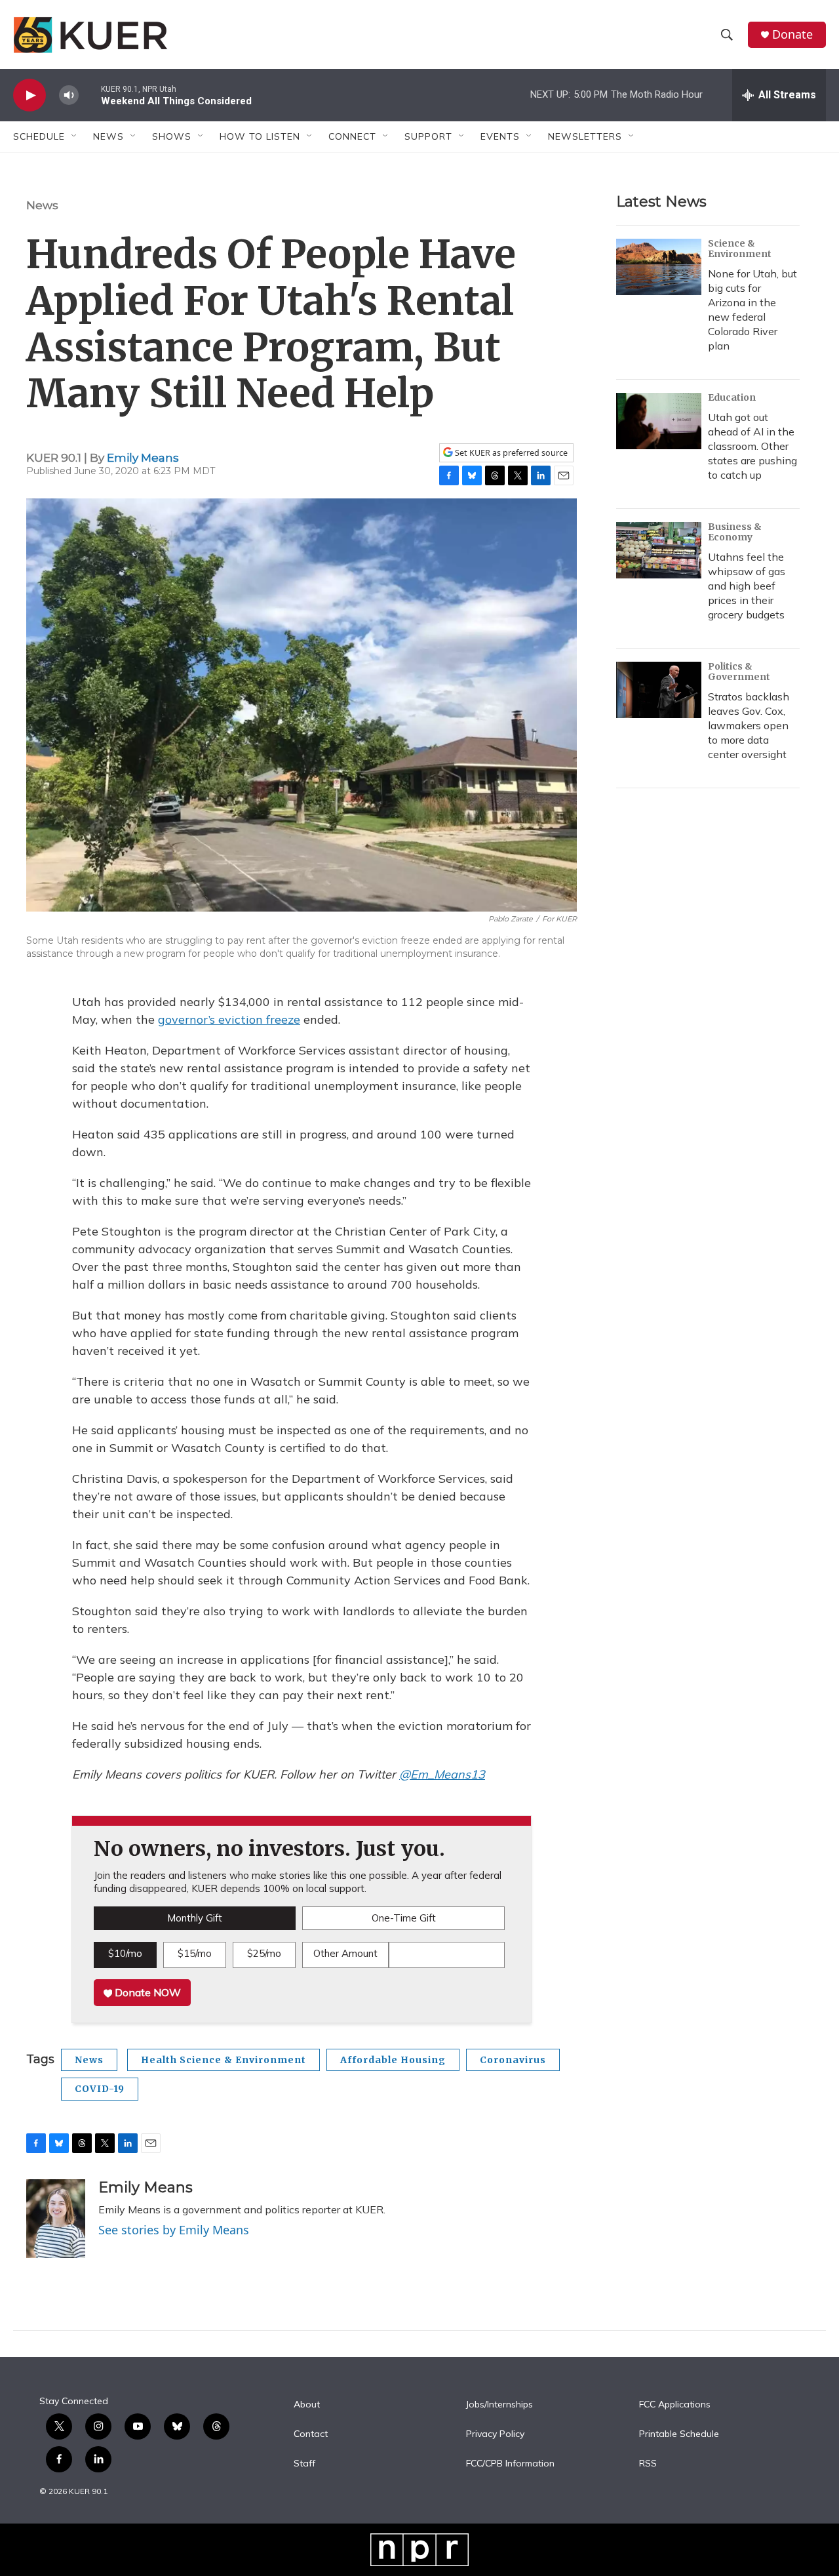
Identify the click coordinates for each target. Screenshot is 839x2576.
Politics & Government (739, 672)
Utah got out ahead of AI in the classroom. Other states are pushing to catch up (752, 446)
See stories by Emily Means (174, 2230)
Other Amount (345, 1953)
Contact (311, 2434)
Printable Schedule (679, 2434)
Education (732, 397)
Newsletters (585, 136)
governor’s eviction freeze (229, 1019)
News (42, 205)
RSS (648, 2464)
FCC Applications (675, 2405)
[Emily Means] (56, 2219)
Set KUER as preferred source (510, 453)
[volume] (69, 95)
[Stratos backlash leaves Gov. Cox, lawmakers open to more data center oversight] (659, 690)
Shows (172, 136)
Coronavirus (513, 2060)
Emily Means (143, 458)
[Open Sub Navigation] (75, 136)
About (307, 2405)
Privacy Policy (495, 2434)
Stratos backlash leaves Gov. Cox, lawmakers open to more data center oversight (749, 725)
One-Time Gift (404, 1918)
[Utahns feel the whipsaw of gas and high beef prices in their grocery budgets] (659, 550)
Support (428, 136)
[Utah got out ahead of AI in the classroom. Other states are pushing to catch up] (659, 421)
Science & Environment (740, 249)
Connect (352, 136)
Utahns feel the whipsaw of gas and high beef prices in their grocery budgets (747, 586)
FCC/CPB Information (510, 2464)
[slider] (90, 95)
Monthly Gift (195, 1918)
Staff (304, 2464)
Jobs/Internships (499, 2405)
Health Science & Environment (224, 2060)
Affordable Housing (393, 2060)
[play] (29, 95)
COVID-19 (100, 2089)
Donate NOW (146, 1992)
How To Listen (260, 136)
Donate (792, 34)
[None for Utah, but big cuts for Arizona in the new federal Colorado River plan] (659, 267)
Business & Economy (735, 532)
